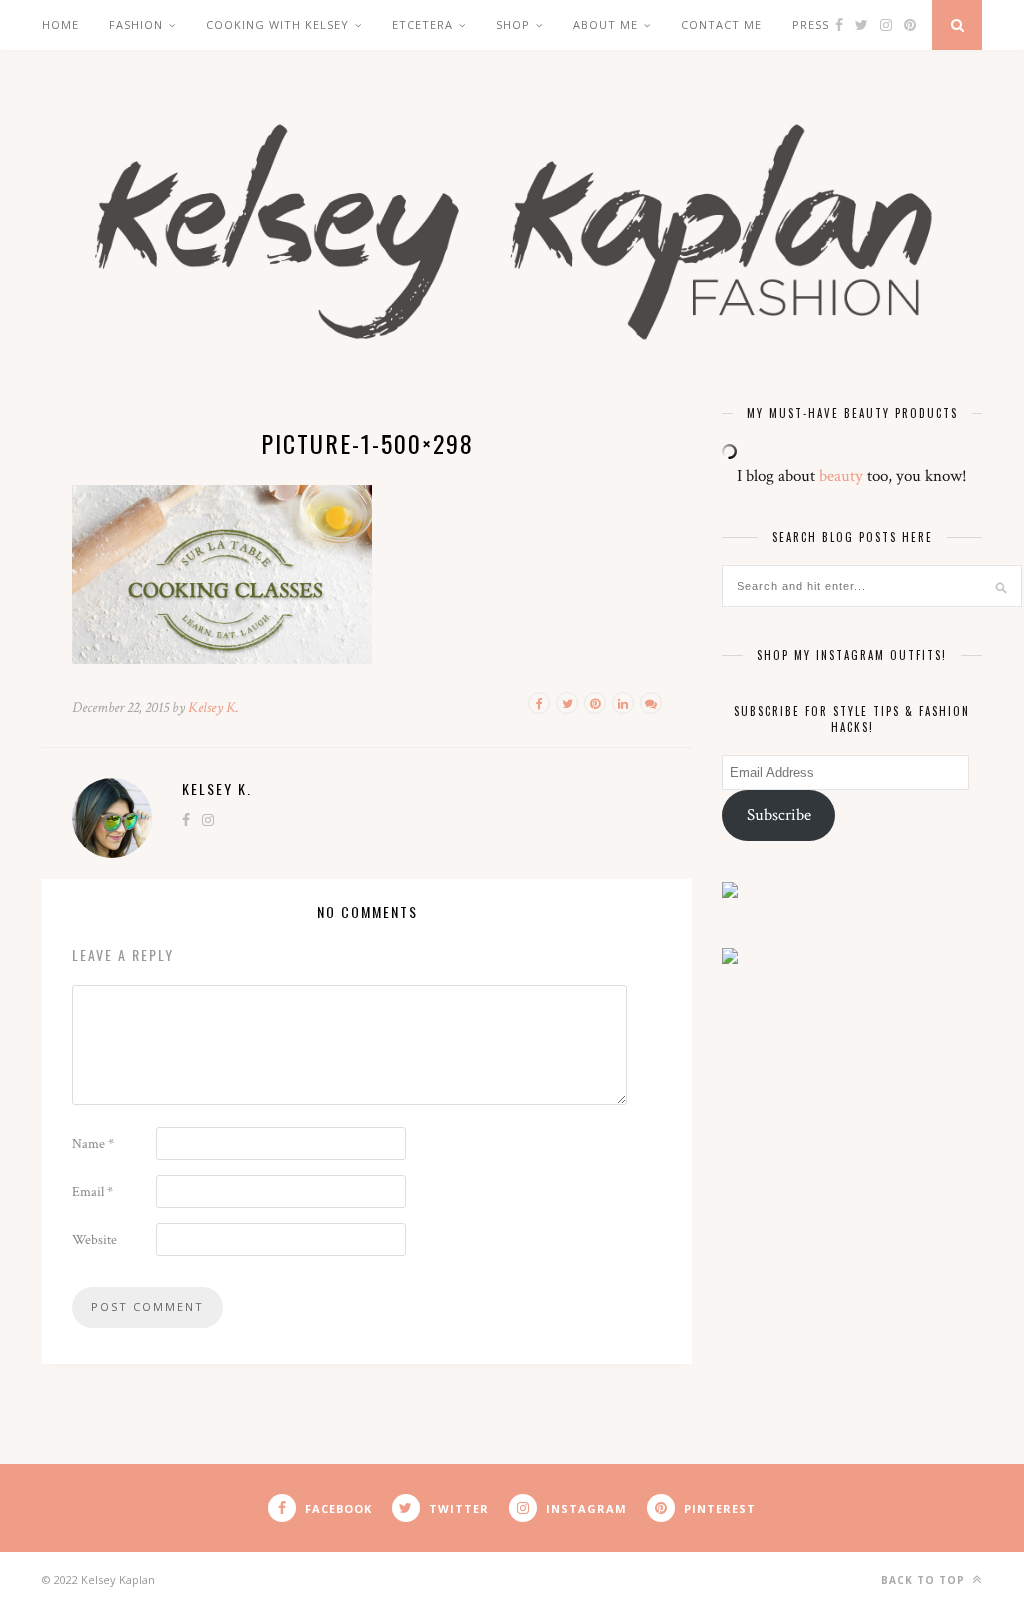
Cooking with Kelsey (277, 24)
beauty (841, 476)
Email (92, 1192)
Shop (513, 24)
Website (94, 1240)
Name (93, 1144)
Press (810, 24)
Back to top (925, 1580)
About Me (605, 24)
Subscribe (779, 815)
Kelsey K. (213, 707)
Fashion (136, 24)
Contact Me (721, 24)
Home (60, 24)
